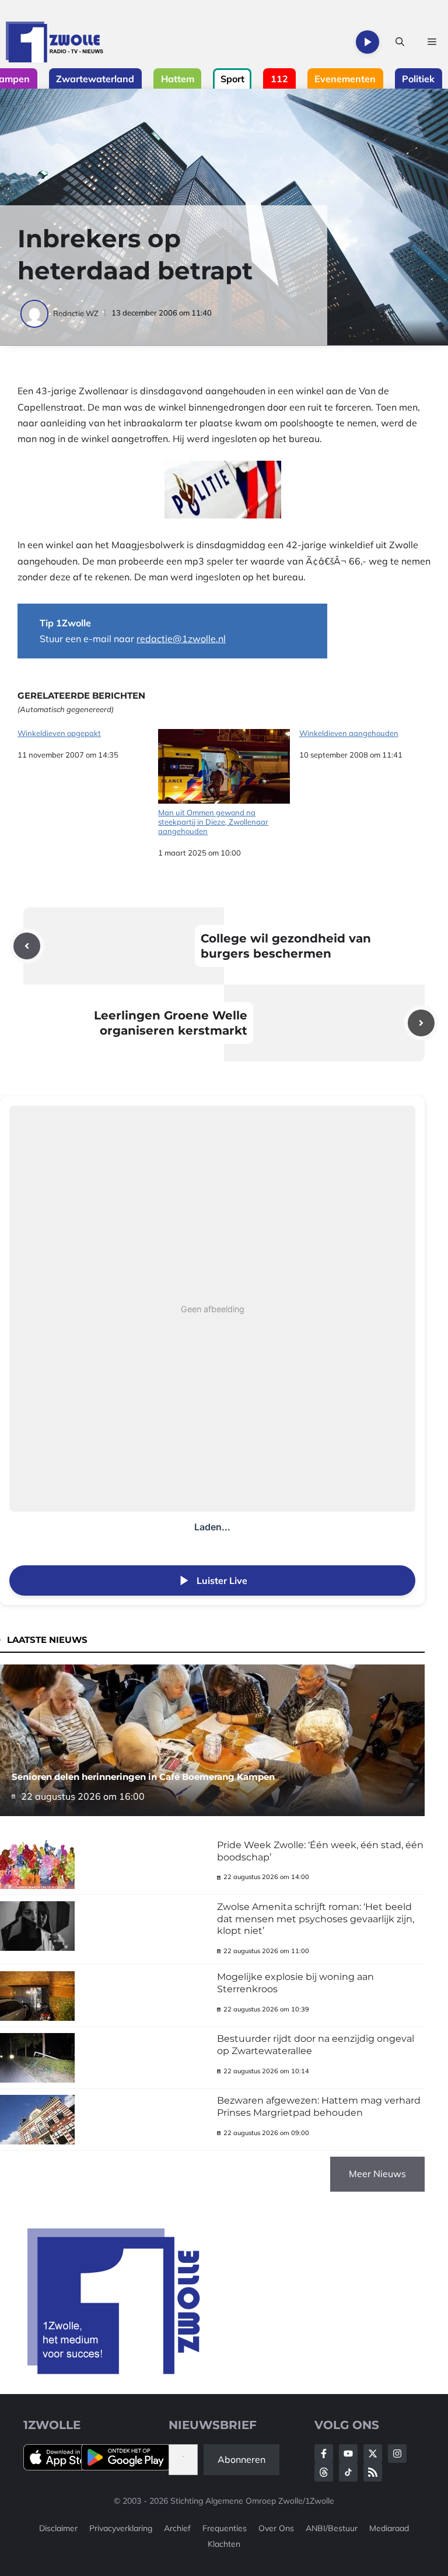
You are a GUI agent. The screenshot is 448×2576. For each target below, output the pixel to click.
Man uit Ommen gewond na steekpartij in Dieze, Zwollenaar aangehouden (213, 821)
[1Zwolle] (55, 42)
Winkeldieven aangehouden (349, 733)
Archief (177, 2528)
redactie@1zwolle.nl (181, 639)
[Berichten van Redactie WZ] (35, 313)
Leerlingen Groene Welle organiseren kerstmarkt (171, 1023)
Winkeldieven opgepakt (59, 733)
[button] (400, 42)
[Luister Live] (367, 42)
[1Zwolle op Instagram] (397, 2454)
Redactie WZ (76, 313)
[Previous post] (27, 946)
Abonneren (242, 2459)
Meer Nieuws (377, 2174)
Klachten (224, 2544)
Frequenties (225, 2528)
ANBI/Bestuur (332, 2528)
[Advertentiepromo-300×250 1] (115, 2371)
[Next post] (421, 1023)
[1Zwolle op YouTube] (348, 2472)
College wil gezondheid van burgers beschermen (286, 946)
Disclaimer (58, 2528)
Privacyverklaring (121, 2528)
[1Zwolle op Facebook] (324, 2454)
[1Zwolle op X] (373, 2454)
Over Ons (276, 2528)
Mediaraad (389, 2528)
